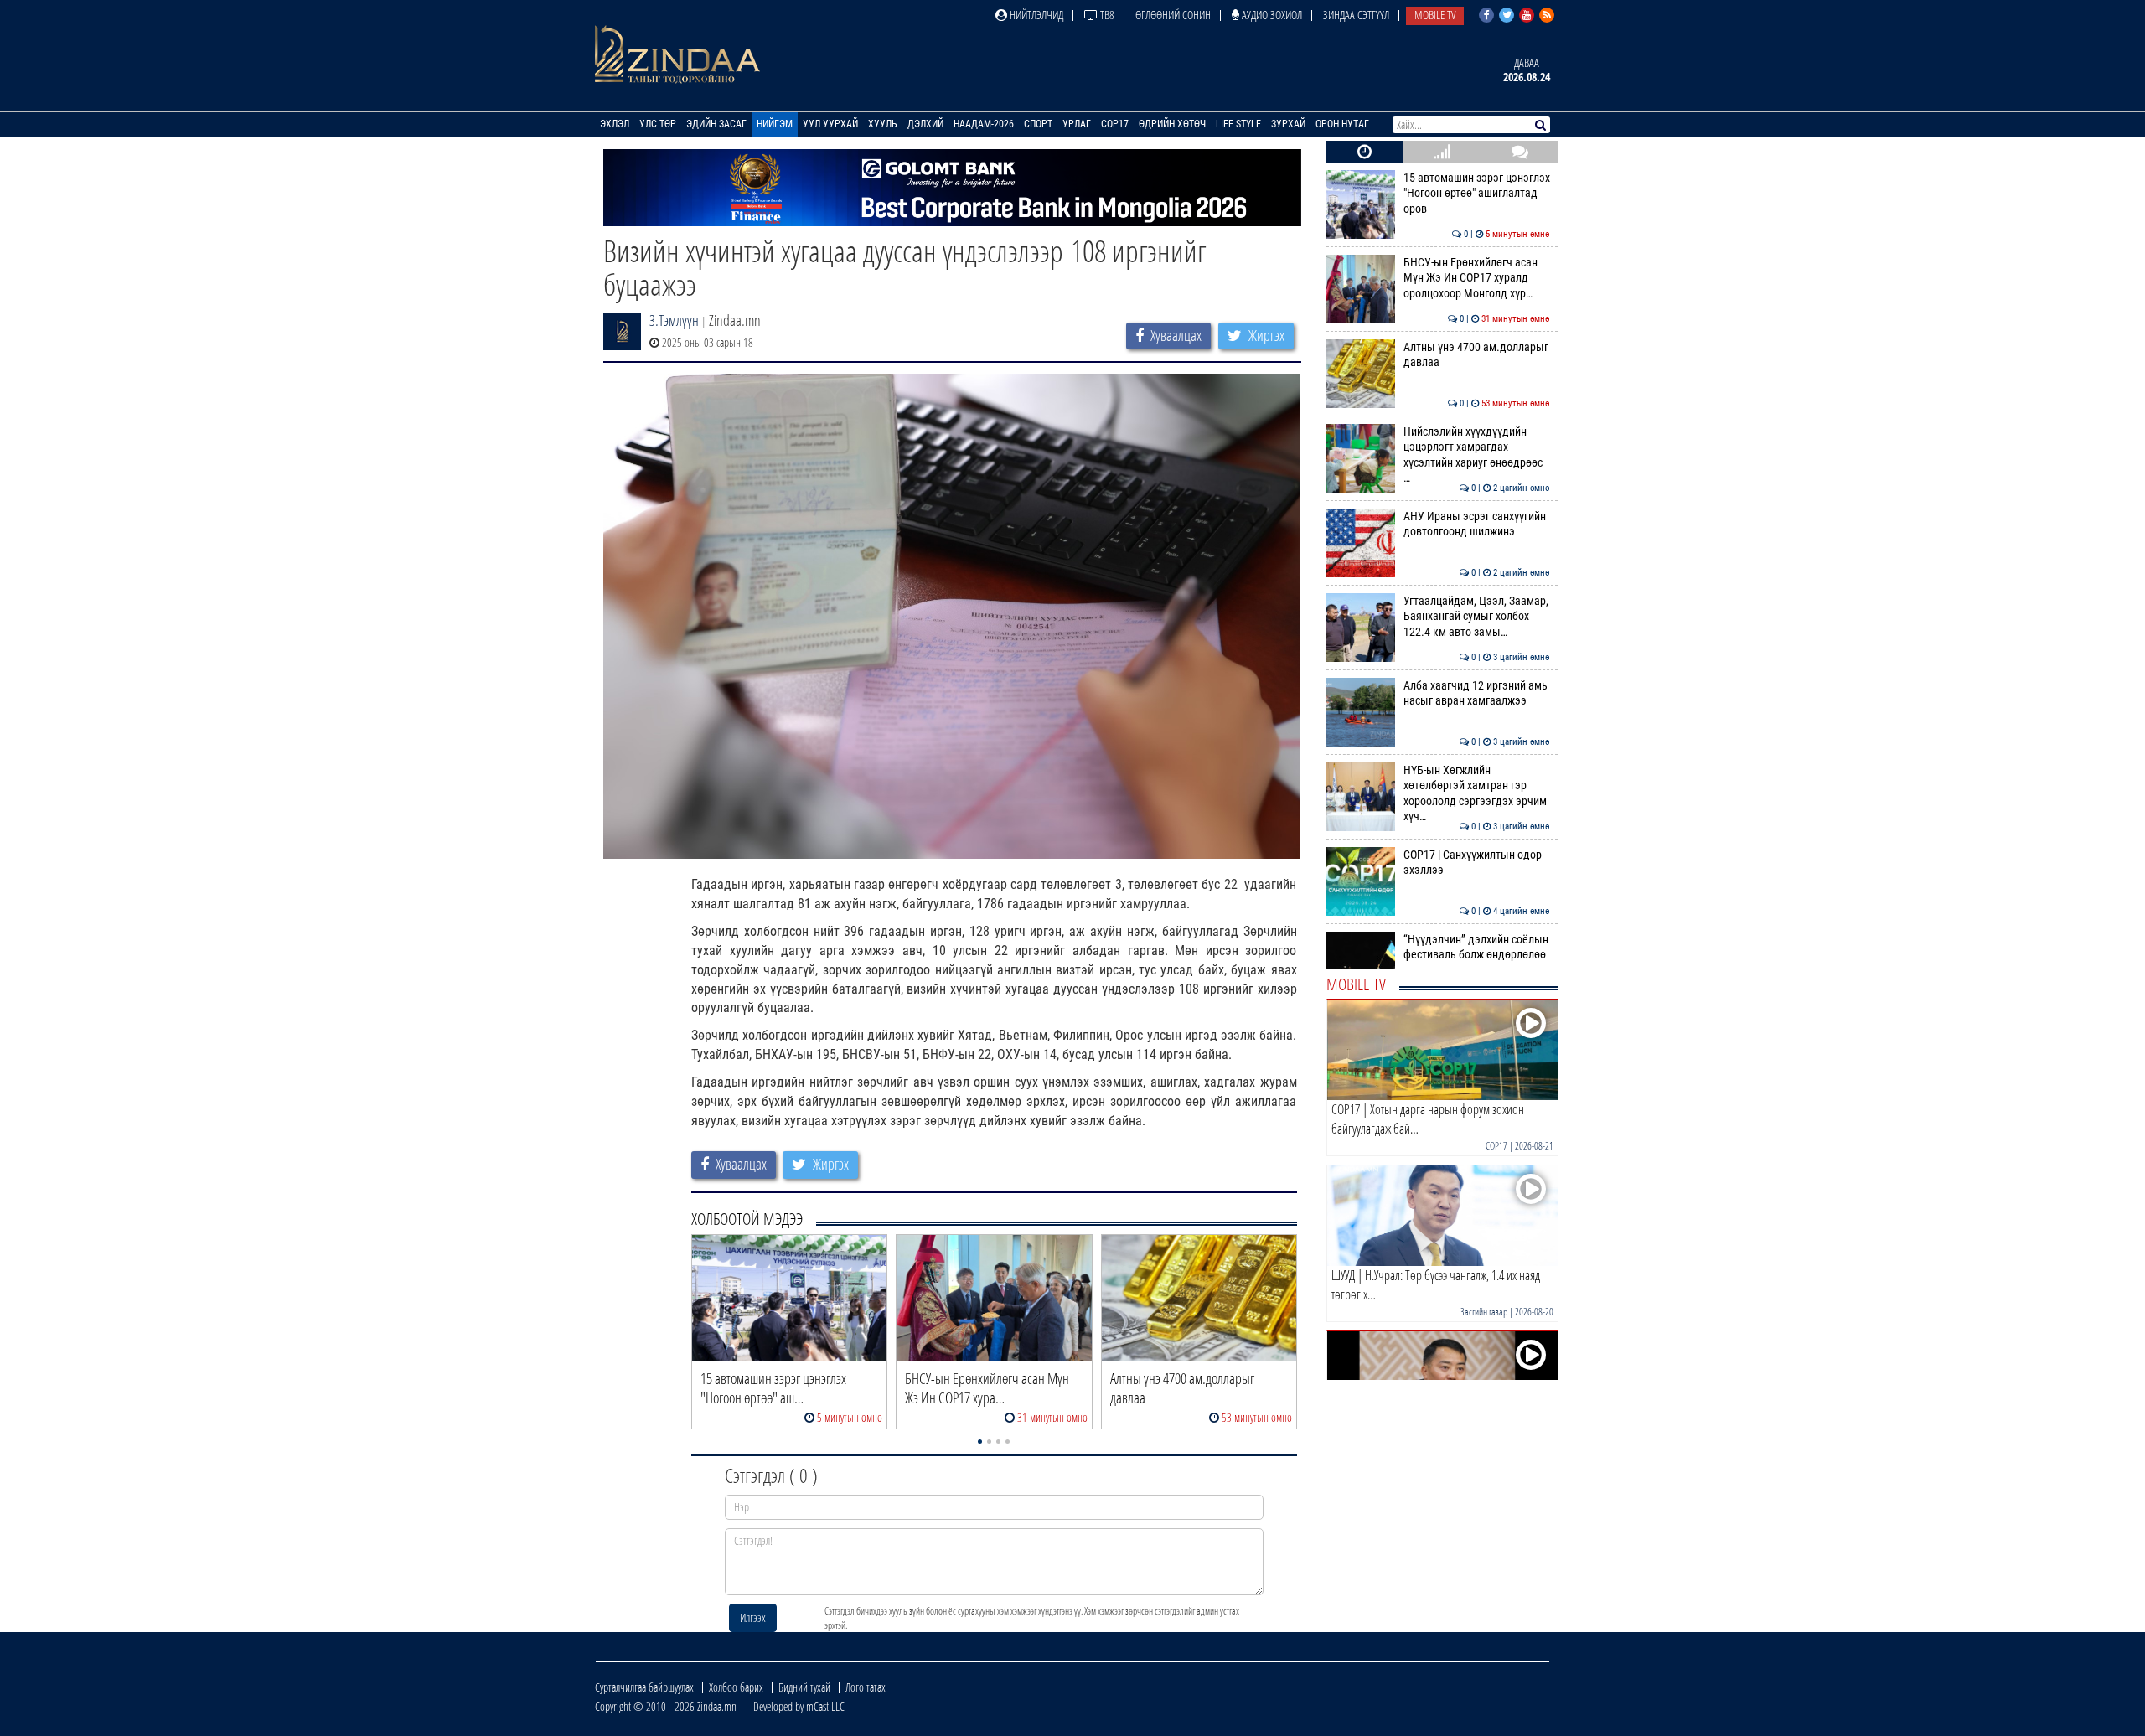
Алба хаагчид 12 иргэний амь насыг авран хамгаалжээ (1477, 693)
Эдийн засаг (716, 124)
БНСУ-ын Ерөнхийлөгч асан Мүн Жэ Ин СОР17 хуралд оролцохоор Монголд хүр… (1477, 278)
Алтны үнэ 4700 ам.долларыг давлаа (1477, 355)
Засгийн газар (1484, 1312)
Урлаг (1077, 124)
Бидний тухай (804, 1687)
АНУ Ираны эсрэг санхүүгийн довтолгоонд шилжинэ (1477, 524)
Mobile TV (1435, 15)
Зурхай (1288, 124)
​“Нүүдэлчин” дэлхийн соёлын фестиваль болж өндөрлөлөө (1477, 947)
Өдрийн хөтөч (1172, 124)
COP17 (1115, 124)
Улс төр (658, 124)
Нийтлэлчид (1035, 15)
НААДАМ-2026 (984, 124)
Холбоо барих (736, 1687)
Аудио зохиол (1271, 15)
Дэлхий (925, 124)
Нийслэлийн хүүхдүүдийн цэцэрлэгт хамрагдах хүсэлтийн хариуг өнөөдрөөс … (1477, 455)
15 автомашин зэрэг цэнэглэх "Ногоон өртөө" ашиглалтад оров (1477, 194)
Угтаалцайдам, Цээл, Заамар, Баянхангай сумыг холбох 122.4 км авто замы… (1477, 617)
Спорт (1038, 124)
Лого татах (866, 1687)
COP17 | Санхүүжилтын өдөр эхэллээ (1477, 863)
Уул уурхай (830, 124)
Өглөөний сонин (1173, 15)
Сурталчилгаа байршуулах (644, 1687)
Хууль (883, 124)
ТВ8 (1106, 15)
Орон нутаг (1342, 124)
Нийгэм (775, 124)
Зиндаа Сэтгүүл (1356, 15)
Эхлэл (615, 124)
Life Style (1238, 124)
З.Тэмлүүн (674, 320)
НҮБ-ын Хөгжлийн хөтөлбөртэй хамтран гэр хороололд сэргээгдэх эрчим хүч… (1477, 793)
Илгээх (753, 1617)
